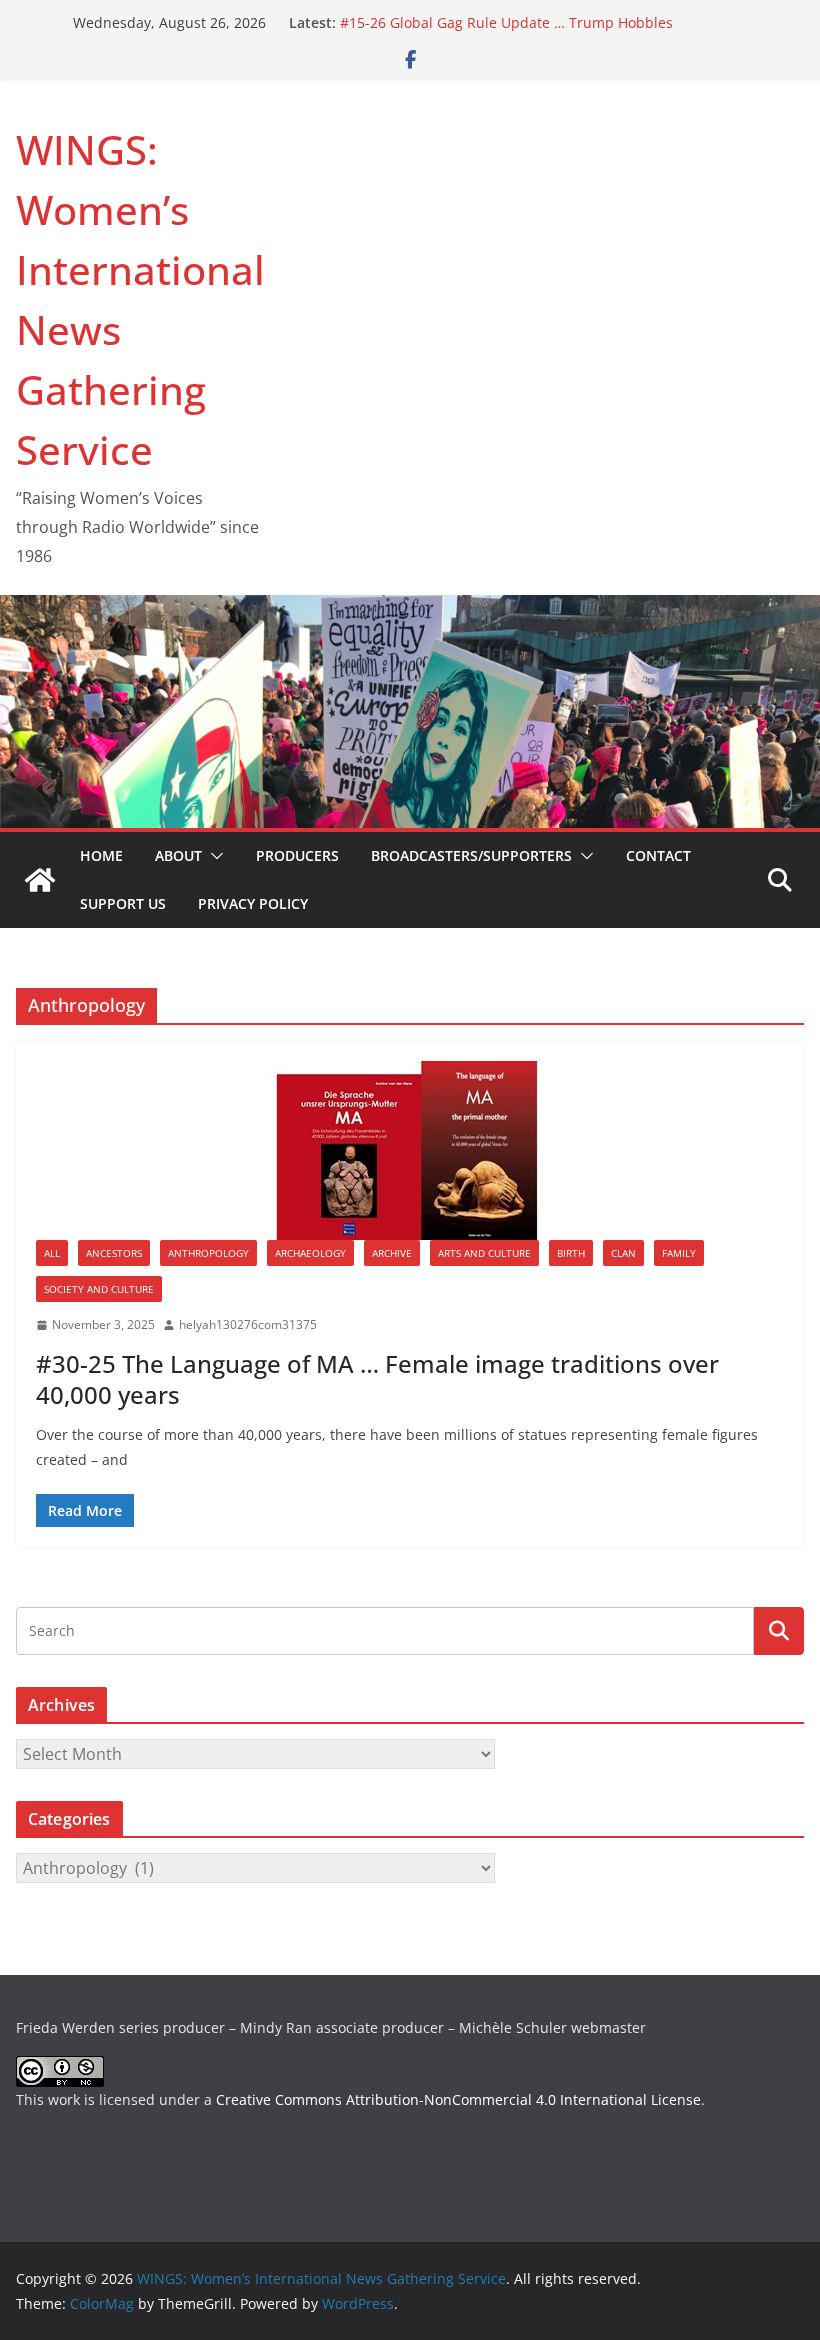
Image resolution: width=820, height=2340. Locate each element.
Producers (297, 855)
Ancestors (114, 1253)
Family (679, 1253)
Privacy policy (253, 903)
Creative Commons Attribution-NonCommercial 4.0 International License (458, 2099)
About (178, 855)
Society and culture (99, 1289)
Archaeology (310, 1253)
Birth (571, 1253)
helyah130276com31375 (248, 1324)
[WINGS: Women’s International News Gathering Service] (40, 880)
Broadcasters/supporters (471, 855)
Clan (623, 1253)
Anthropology (208, 1253)
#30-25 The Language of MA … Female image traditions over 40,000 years (377, 1379)
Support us (123, 903)
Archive (392, 1253)
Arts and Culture (484, 1253)
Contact (658, 855)
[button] (213, 856)
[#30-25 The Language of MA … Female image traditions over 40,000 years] (410, 1150)
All (52, 1253)
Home (101, 855)
